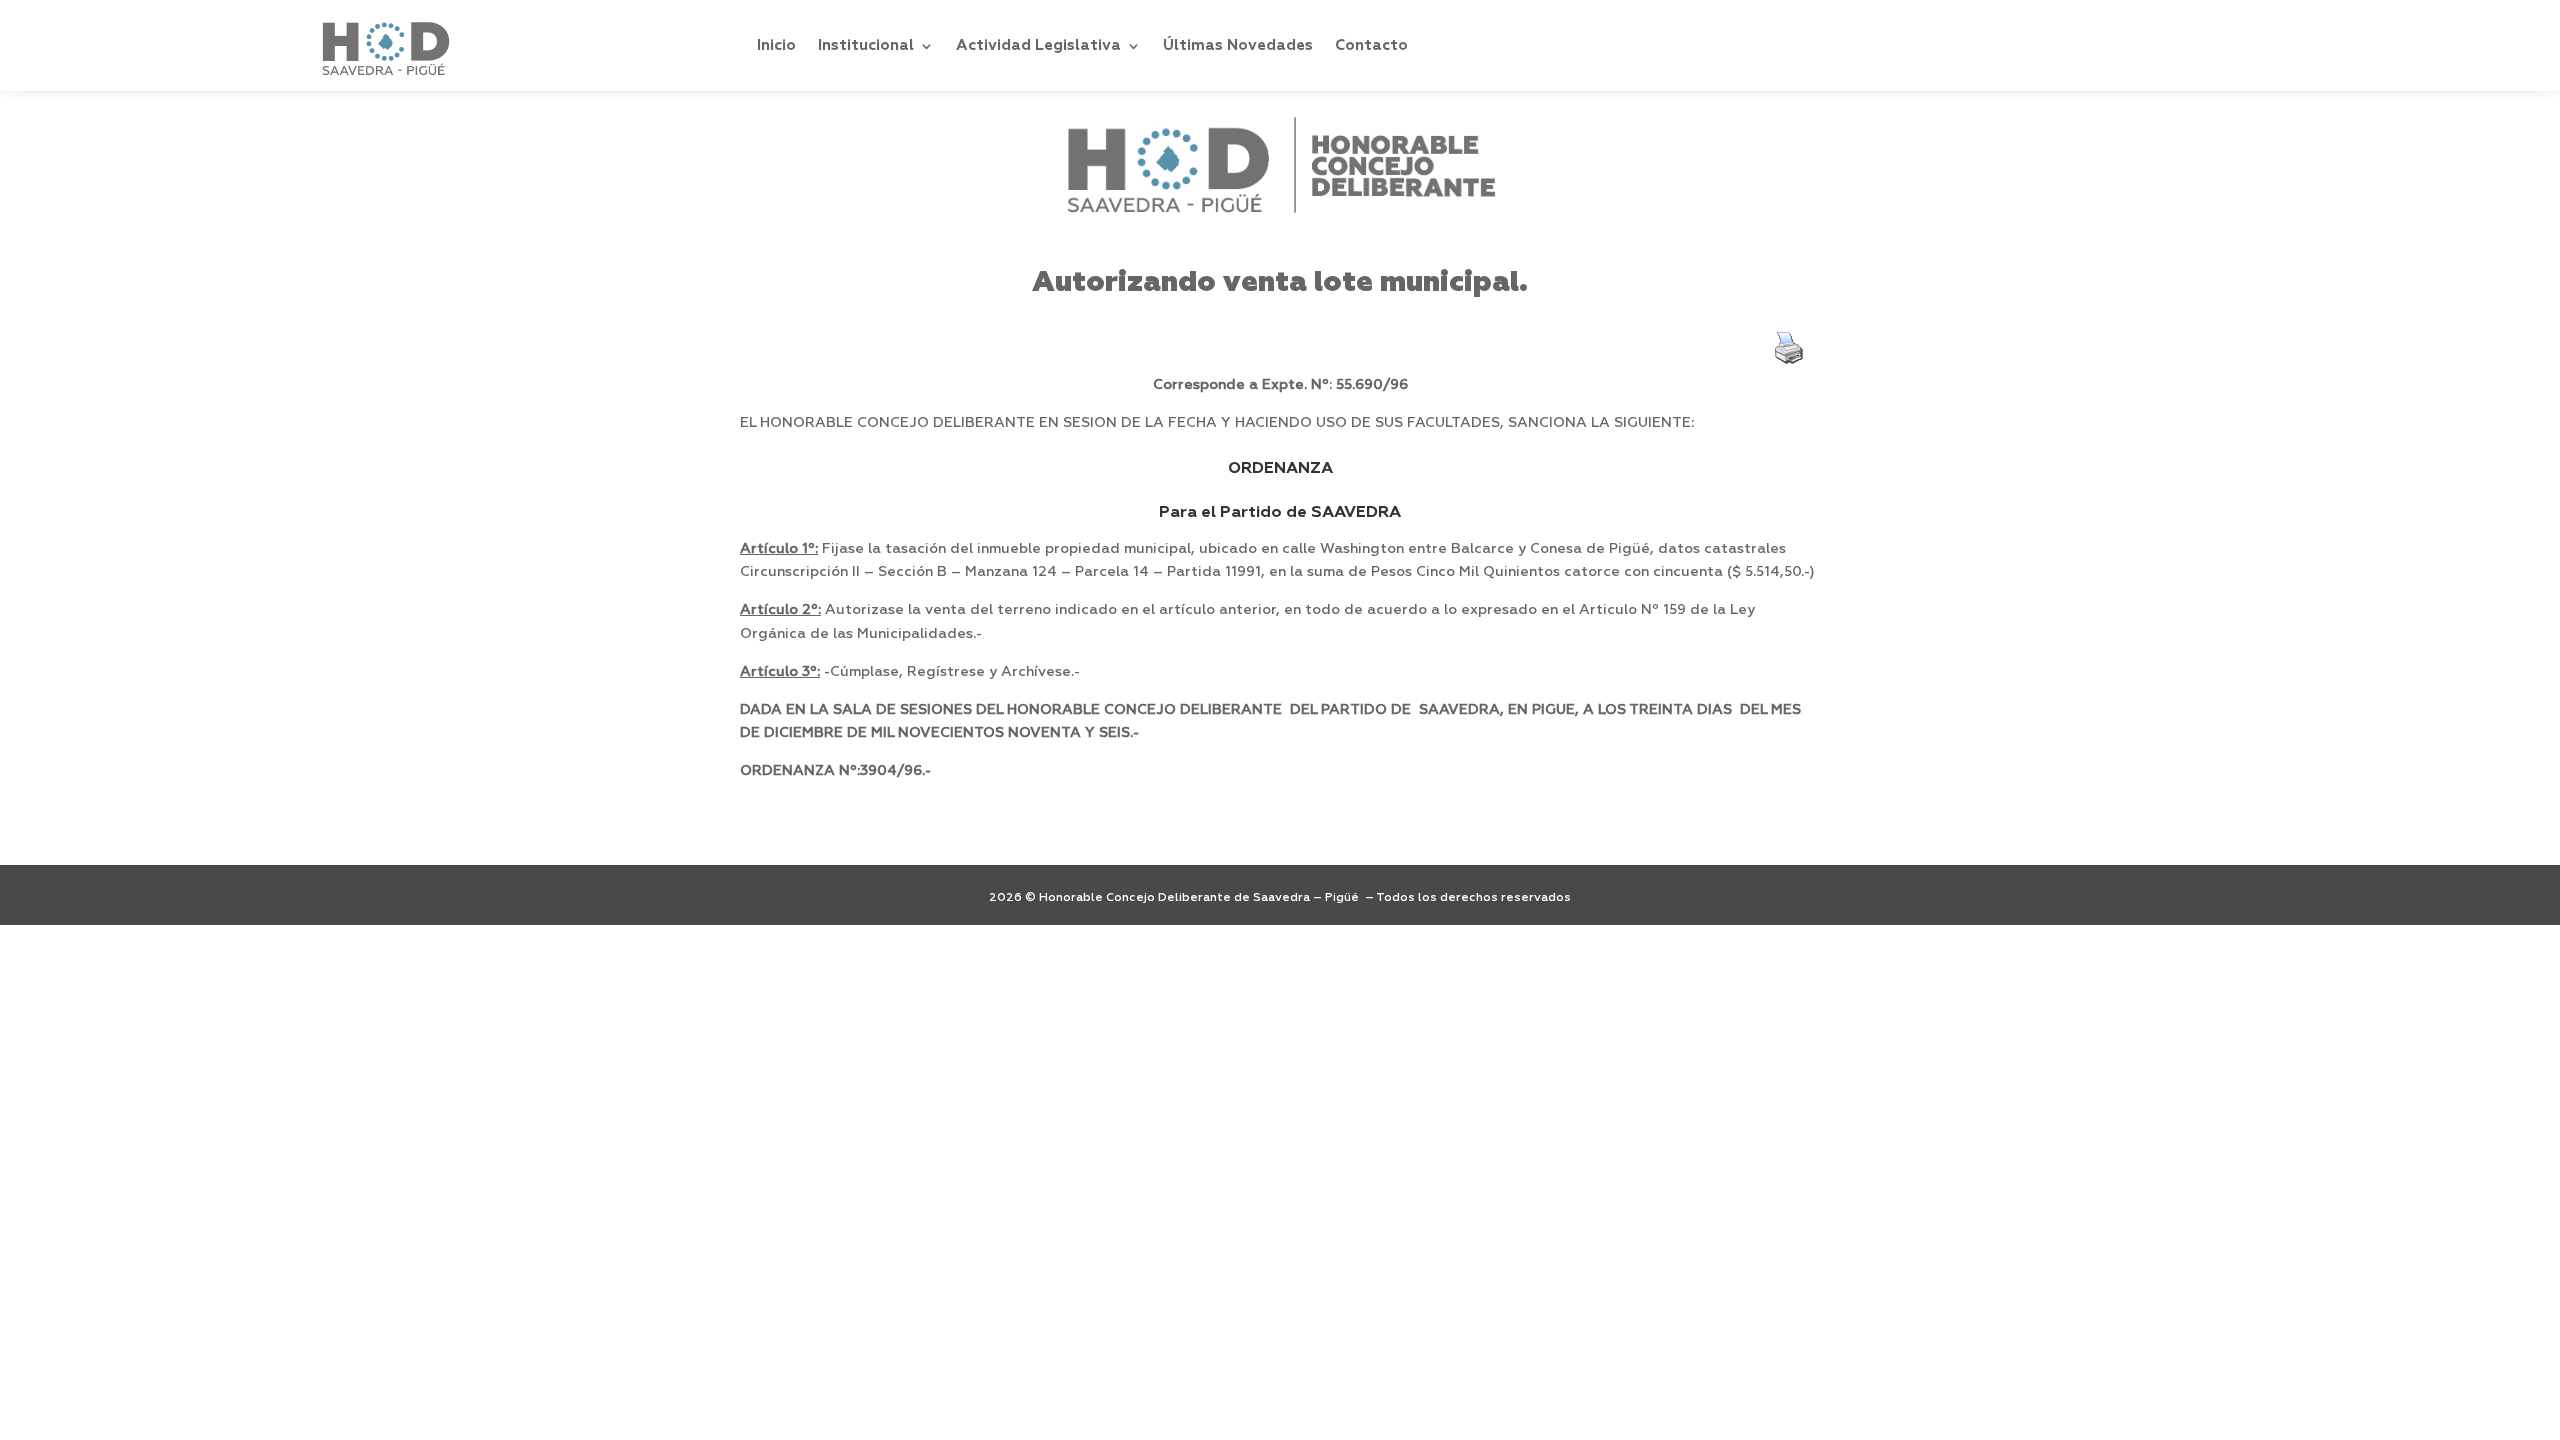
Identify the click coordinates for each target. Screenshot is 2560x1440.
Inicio (776, 45)
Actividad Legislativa (1038, 45)
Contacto (1371, 45)
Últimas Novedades (1238, 45)
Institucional (866, 45)
